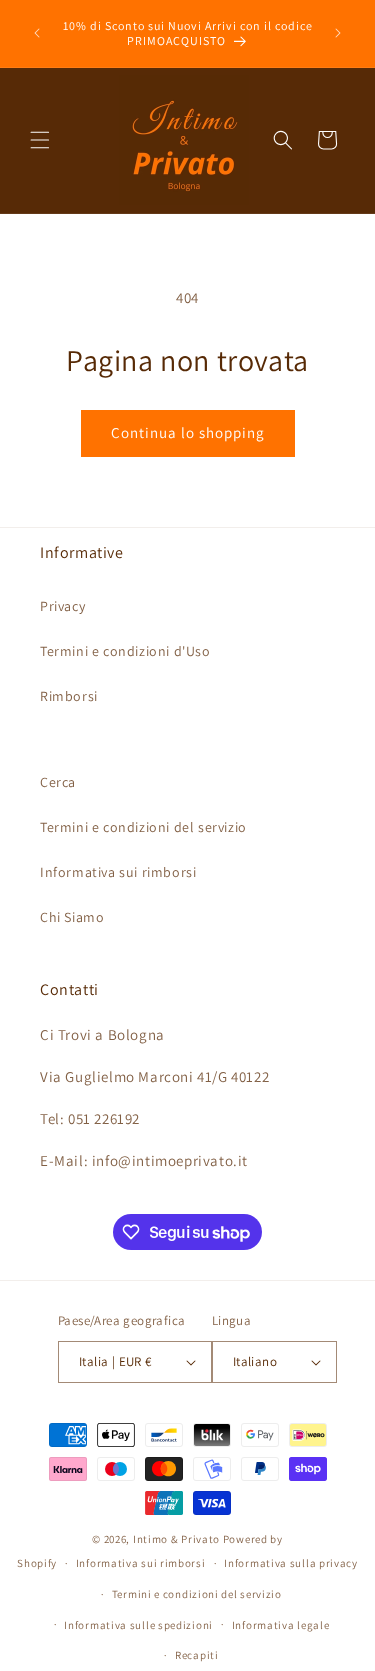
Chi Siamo (72, 917)
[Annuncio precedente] (37, 33)
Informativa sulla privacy (291, 1563)
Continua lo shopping (188, 432)
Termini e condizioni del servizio (143, 827)
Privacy (62, 606)
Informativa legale (281, 1625)
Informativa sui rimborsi (118, 872)
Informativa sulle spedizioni (138, 1625)
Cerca (58, 782)
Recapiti (197, 1655)
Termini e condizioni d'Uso (125, 651)
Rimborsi (69, 696)
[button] (40, 140)
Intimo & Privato (176, 1539)
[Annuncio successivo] (338, 33)
